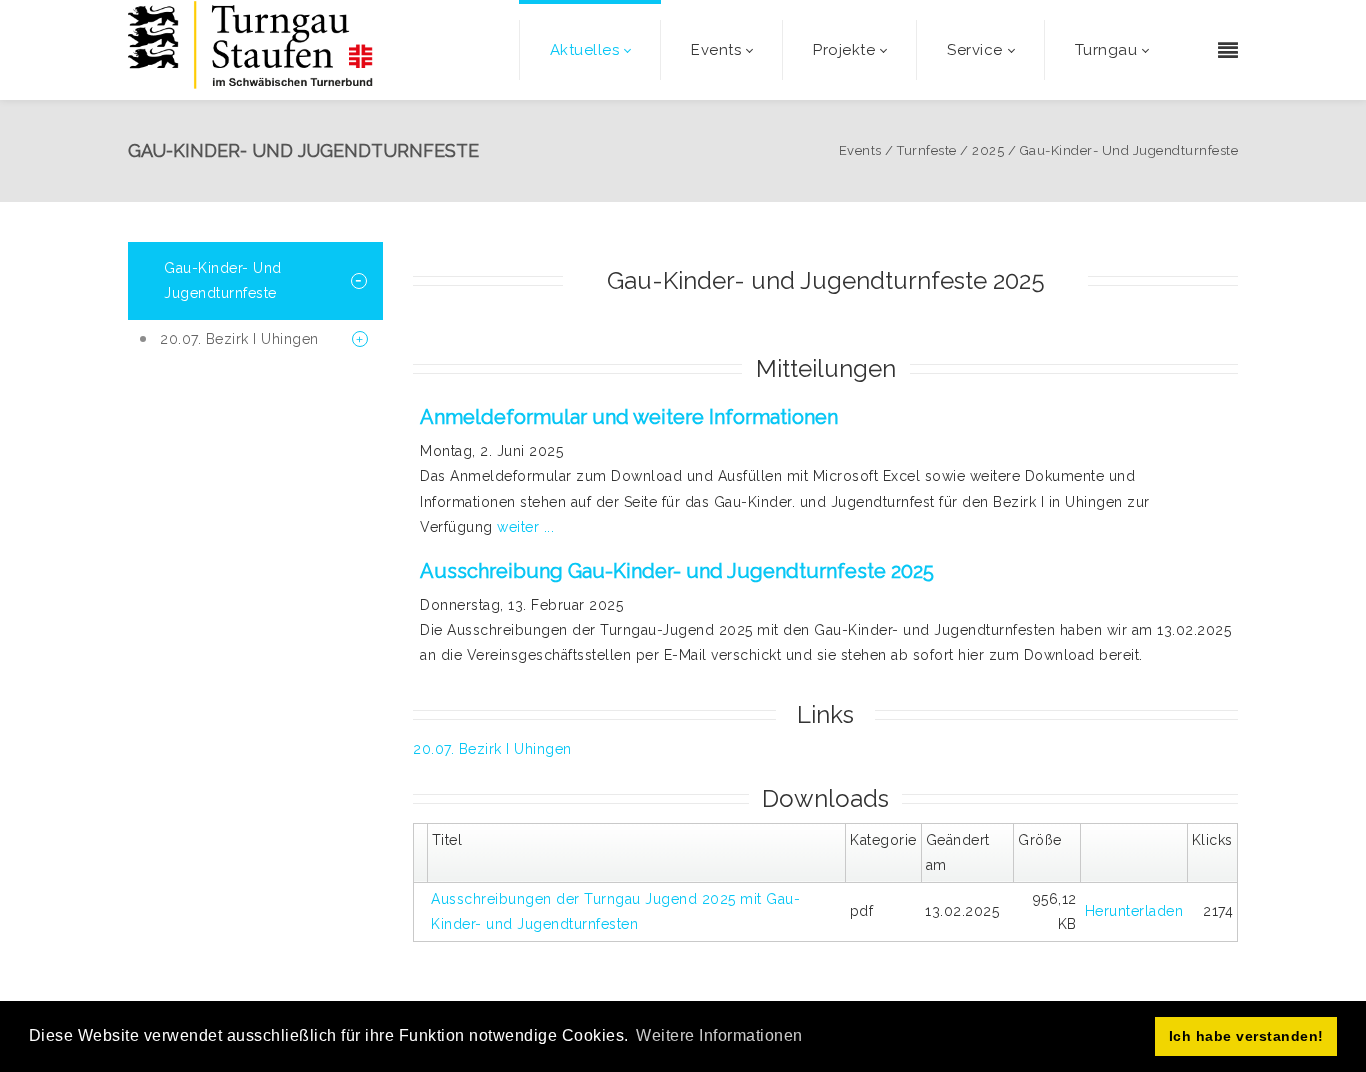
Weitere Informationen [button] (719, 1035)
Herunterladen (1134, 911)
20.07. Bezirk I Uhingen (492, 749)
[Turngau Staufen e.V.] (250, 50)
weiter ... (525, 527)
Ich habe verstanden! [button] (1246, 1036)
